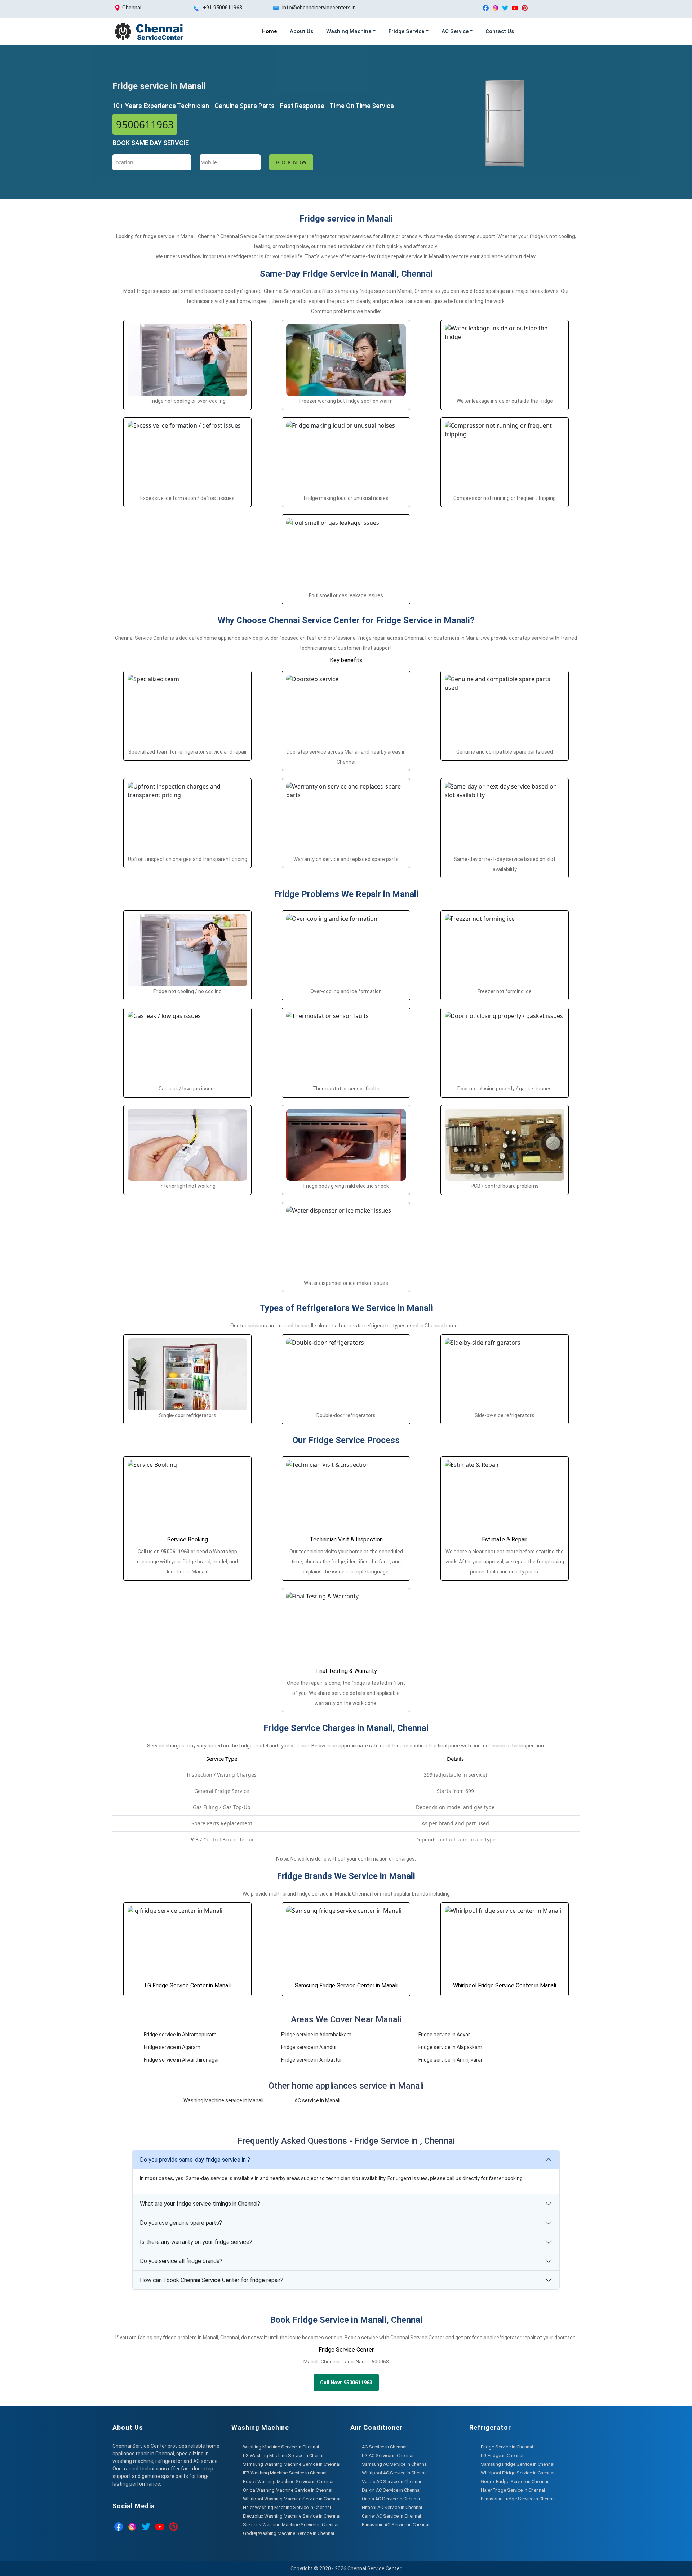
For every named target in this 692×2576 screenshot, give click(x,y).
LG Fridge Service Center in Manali (188, 1985)
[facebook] (486, 8)
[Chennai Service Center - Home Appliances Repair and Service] (148, 32)
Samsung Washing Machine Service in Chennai (292, 2464)
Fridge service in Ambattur (312, 2060)
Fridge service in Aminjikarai (450, 2060)
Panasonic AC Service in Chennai (396, 2525)
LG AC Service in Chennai (388, 2456)
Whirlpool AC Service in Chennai (395, 2473)
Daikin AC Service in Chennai (391, 2490)
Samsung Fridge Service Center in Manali (346, 1985)
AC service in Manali (317, 2100)
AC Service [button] (455, 31)
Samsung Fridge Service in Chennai (518, 2464)
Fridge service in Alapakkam (450, 2047)
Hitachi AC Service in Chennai (392, 2507)
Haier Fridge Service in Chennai (513, 2490)
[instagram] (495, 8)
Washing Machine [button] (349, 31)
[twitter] (505, 8)
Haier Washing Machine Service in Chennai (287, 2507)
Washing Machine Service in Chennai (281, 2447)
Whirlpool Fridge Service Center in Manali (505, 1985)
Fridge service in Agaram (172, 2047)
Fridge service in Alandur (309, 2047)
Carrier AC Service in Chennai (391, 2516)
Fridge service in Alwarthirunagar (181, 2060)
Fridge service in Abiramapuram (180, 2035)
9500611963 (145, 124)
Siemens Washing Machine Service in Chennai (291, 2525)
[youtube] (515, 8)
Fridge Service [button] (406, 31)
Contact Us (500, 31)
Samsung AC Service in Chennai (395, 2464)
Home (269, 31)
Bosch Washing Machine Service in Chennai (288, 2481)
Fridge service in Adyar (444, 2035)
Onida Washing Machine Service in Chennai (288, 2490)
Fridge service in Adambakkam (316, 2035)
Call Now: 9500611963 (346, 2383)
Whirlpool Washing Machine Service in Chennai (292, 2499)
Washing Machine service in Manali (223, 2100)
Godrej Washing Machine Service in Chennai (289, 2533)
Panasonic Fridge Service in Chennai (518, 2499)
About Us (301, 31)
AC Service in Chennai (384, 2447)
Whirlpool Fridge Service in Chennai (518, 2473)
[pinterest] (525, 8)
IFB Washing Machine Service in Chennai (285, 2473)
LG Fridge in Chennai (502, 2456)
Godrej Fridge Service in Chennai (514, 2481)
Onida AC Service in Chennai (391, 2499)
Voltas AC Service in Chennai (391, 2481)
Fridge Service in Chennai (507, 2447)
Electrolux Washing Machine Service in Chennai (292, 2516)
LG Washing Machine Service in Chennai (284, 2456)
